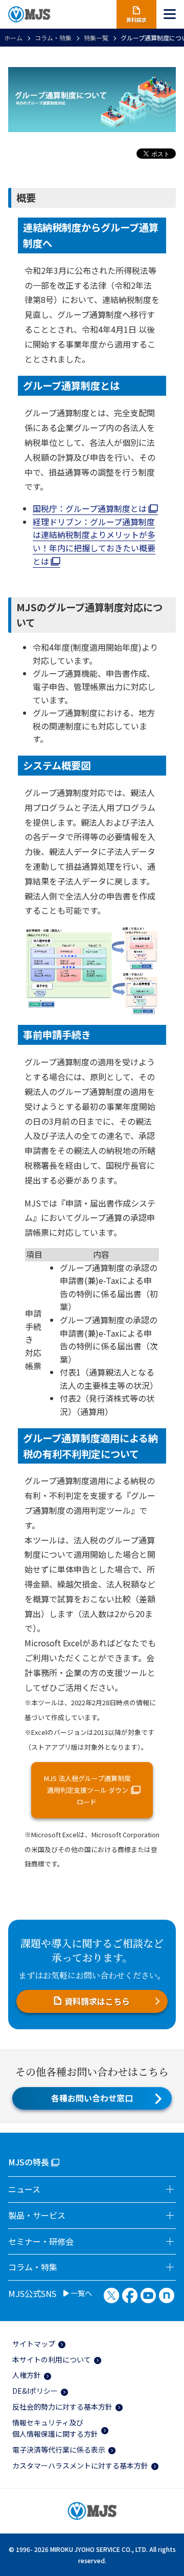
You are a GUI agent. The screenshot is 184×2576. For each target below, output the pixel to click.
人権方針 (27, 2375)
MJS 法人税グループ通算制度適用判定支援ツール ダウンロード (87, 1790)
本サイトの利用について (52, 2359)
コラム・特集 (53, 38)
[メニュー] (170, 14)
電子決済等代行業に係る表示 (59, 2450)
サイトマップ (34, 2344)
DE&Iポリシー (35, 2391)
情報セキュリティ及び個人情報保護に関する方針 (55, 2428)
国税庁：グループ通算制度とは (91, 508)
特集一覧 (96, 38)
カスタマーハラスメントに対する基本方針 (80, 2465)
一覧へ (80, 2293)
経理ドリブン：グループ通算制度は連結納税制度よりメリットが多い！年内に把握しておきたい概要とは (94, 541)
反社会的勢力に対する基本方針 (62, 2407)
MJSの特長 (29, 2162)
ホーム (13, 38)
